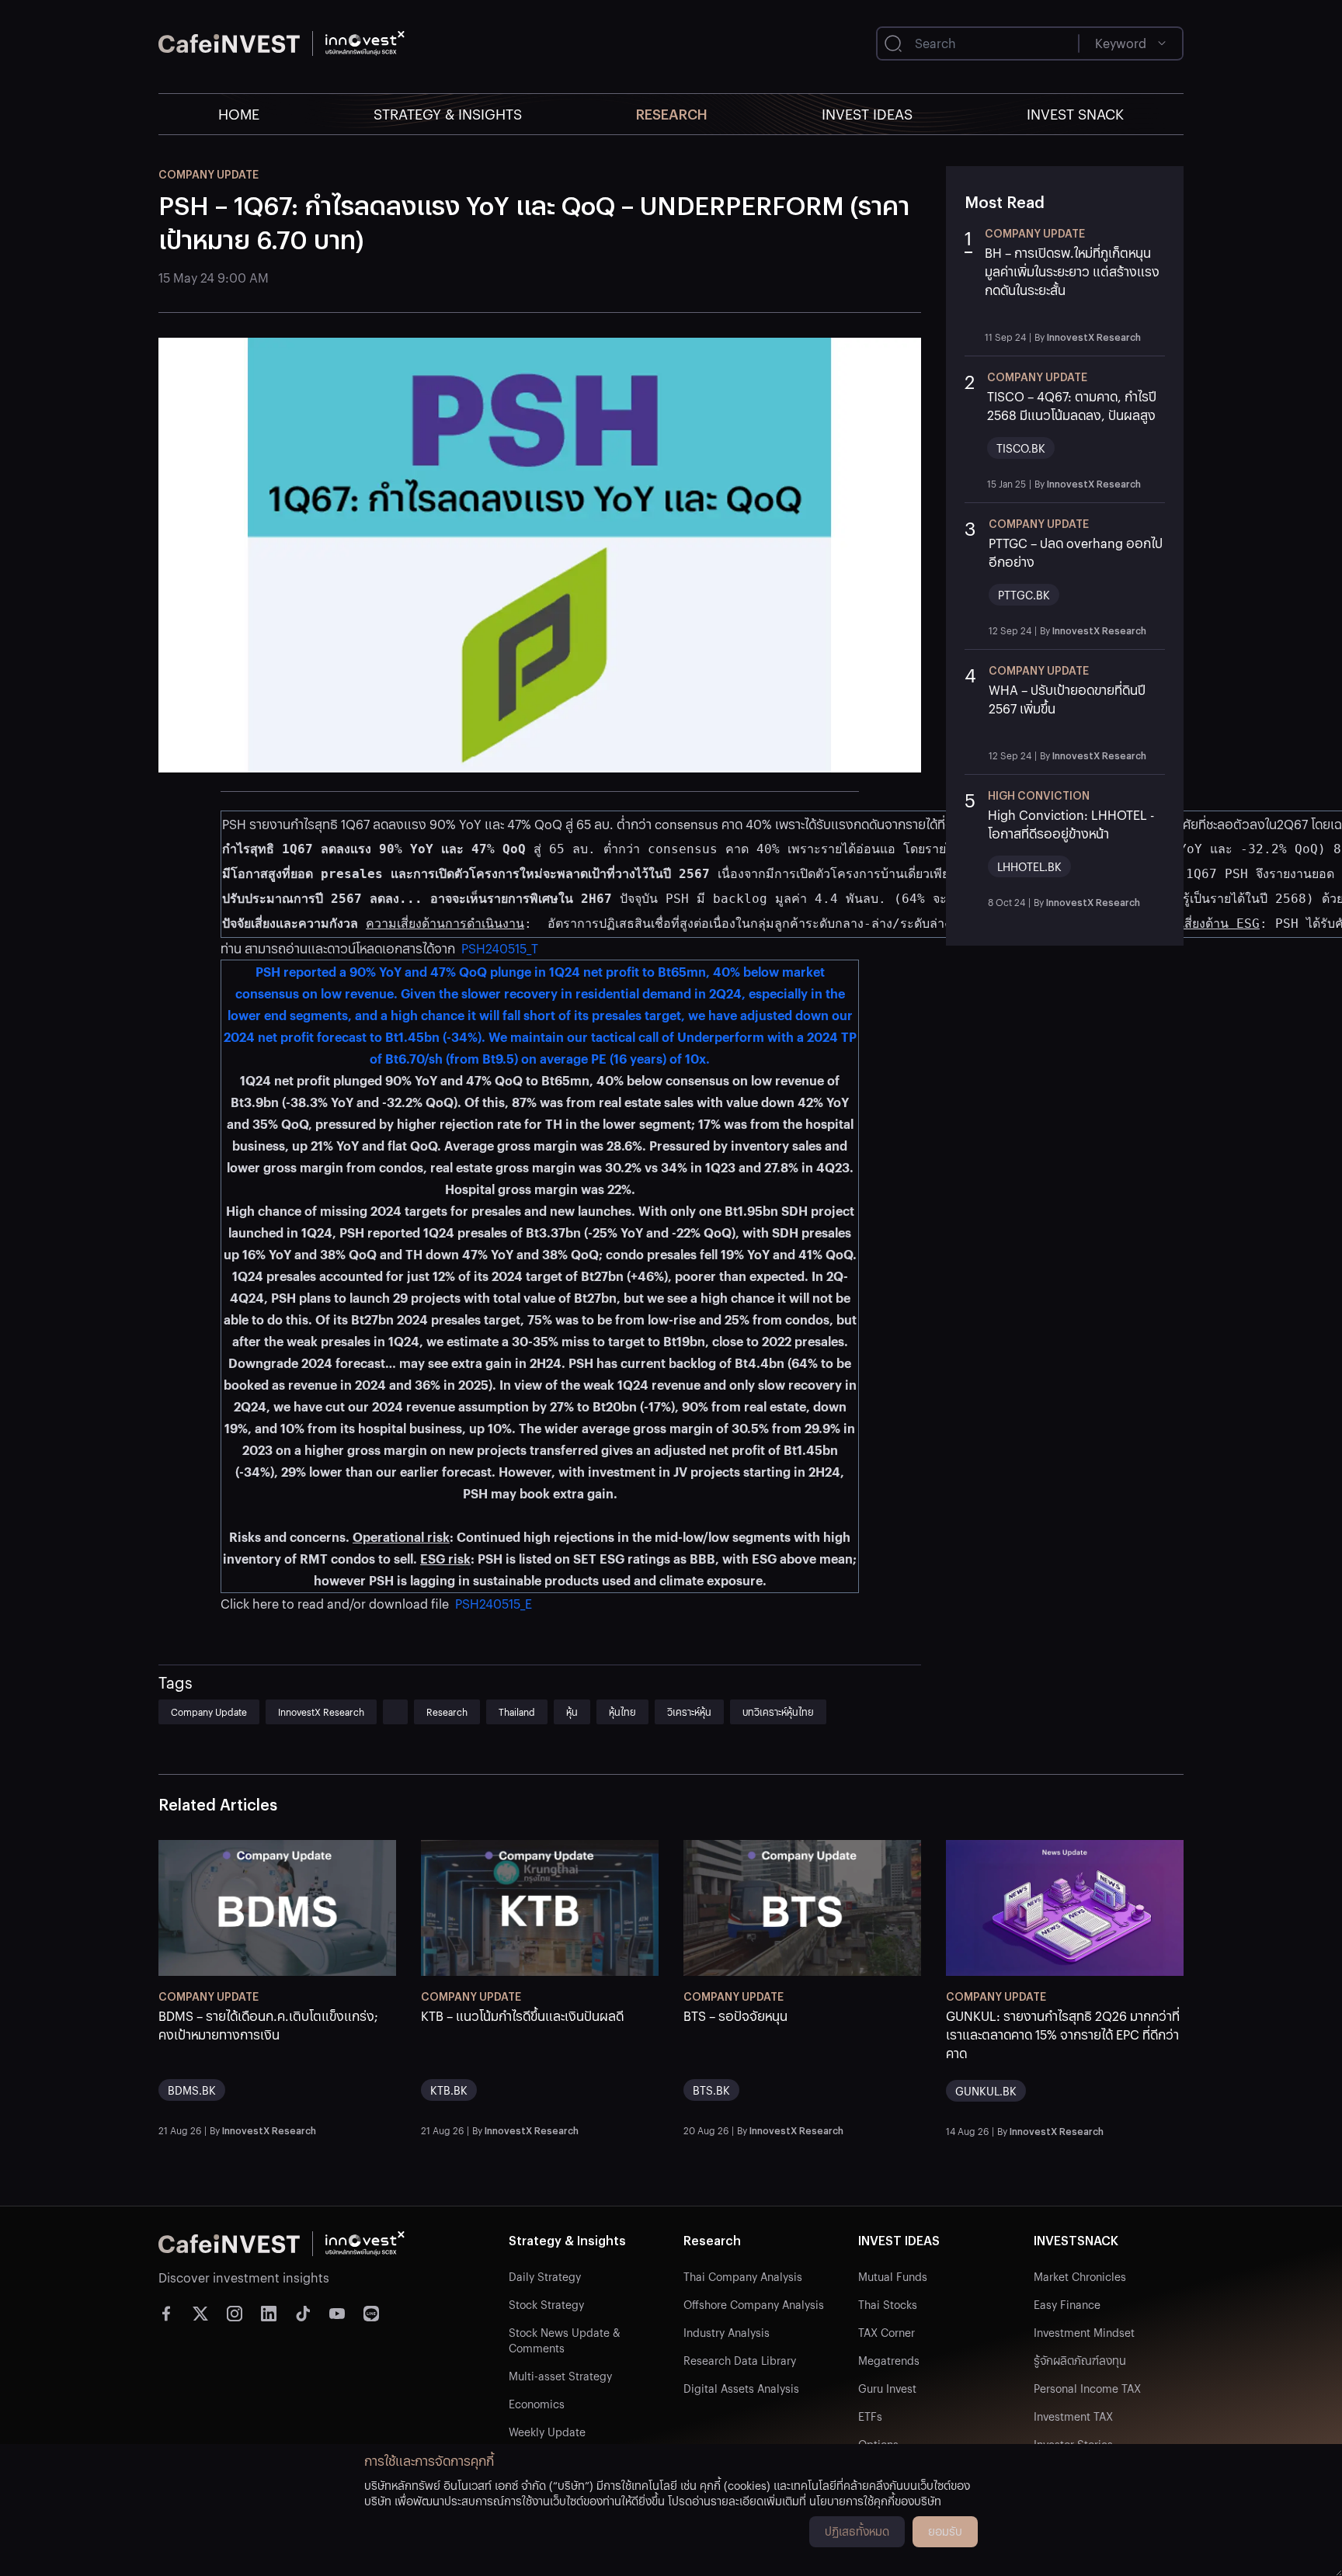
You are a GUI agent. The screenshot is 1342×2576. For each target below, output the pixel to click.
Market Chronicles (1080, 2276)
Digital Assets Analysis (741, 2388)
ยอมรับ (945, 2531)
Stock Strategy (546, 2304)
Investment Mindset (1084, 2332)
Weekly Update (547, 2432)
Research (672, 114)
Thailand (517, 1712)
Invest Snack (1075, 114)
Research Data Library (740, 2360)
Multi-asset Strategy (560, 2376)
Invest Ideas (867, 114)
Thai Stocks (888, 2304)
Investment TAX (1073, 2416)
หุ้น (572, 1712)
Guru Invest (887, 2388)
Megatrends (889, 2360)
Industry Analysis (727, 2332)
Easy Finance (1067, 2304)
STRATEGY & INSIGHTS (448, 114)
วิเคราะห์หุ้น (689, 1712)
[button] (1065, 284)
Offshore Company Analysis (754, 2304)
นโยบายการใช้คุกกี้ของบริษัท (875, 2501)
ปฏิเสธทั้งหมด (857, 2531)
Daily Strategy (545, 2276)
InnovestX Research (321, 1712)
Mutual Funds (893, 2276)
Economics (537, 2404)
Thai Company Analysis (743, 2276)
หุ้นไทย (622, 1712)
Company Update (209, 1712)
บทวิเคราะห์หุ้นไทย (778, 1712)
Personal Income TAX (1087, 2388)
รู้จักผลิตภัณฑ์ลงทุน (1080, 2360)
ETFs (870, 2416)
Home (239, 114)
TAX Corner (887, 2332)
